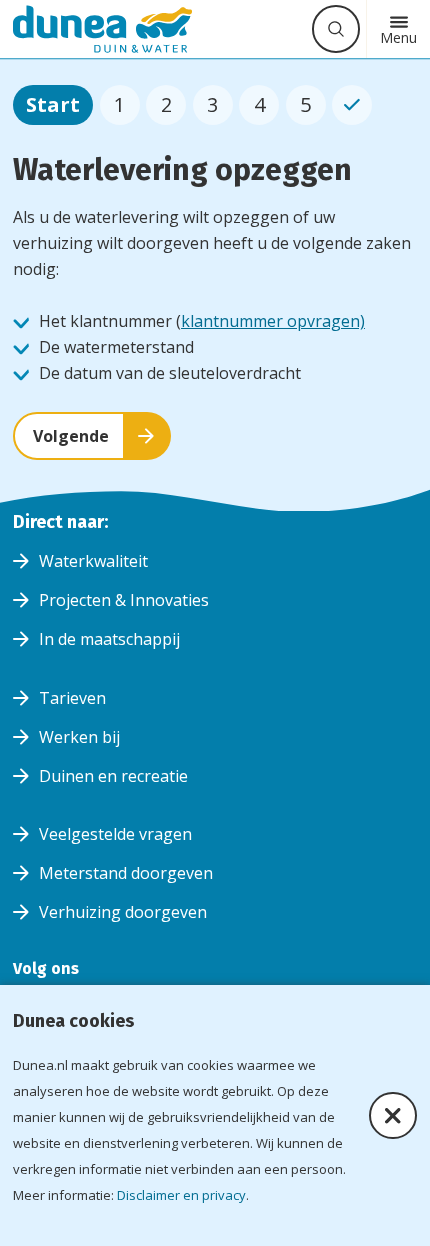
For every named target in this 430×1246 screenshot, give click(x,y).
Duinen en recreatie (113, 776)
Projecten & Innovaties (124, 600)
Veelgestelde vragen (115, 834)
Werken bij (79, 737)
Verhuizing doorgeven (123, 912)
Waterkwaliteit (93, 561)
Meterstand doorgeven (126, 873)
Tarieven (72, 698)
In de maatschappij (109, 639)
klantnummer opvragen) (273, 321)
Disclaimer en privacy (181, 1195)
